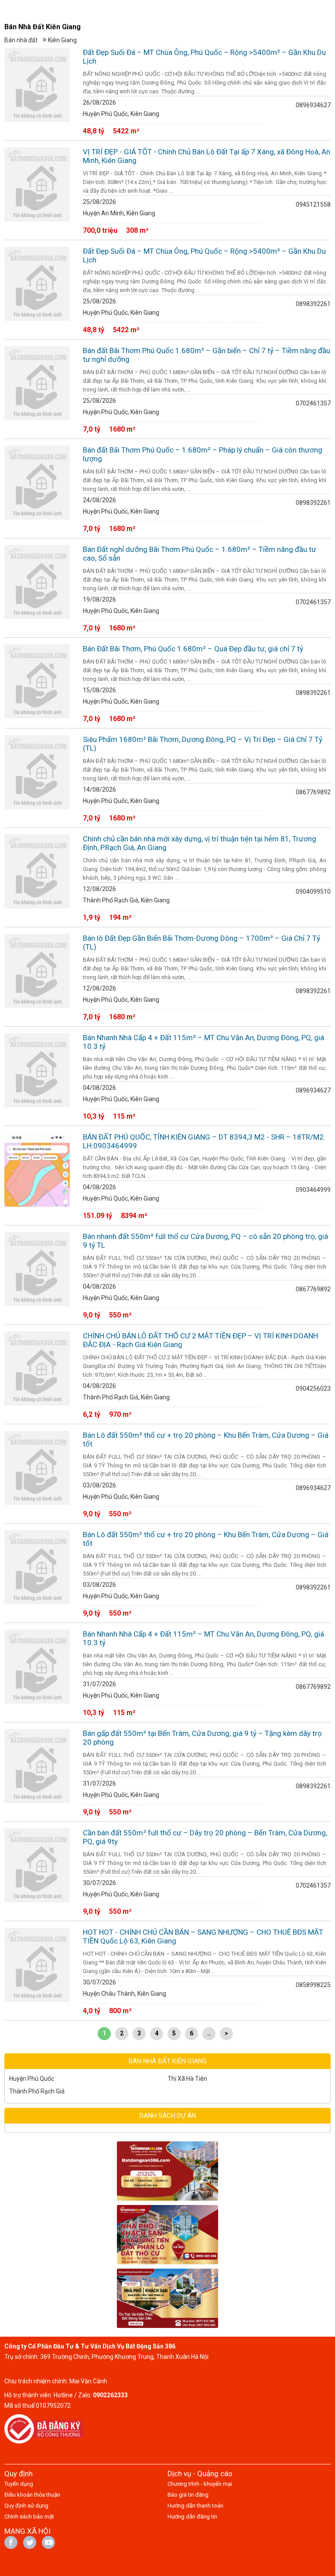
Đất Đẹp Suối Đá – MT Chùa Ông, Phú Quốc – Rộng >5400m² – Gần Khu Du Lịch (204, 57)
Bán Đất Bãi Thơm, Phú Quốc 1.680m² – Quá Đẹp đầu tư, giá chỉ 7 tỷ (193, 649)
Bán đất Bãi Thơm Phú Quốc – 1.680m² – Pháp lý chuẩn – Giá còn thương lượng (203, 454)
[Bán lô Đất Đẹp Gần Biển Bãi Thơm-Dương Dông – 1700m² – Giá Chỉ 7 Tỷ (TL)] (37, 971)
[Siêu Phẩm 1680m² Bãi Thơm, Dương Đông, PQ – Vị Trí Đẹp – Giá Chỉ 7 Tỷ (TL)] (37, 772)
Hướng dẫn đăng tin (192, 2516)
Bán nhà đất (21, 40)
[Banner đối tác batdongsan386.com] (167, 2171)
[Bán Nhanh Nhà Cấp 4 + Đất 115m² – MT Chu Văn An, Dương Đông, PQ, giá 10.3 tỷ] (37, 1070)
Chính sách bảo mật (29, 2516)
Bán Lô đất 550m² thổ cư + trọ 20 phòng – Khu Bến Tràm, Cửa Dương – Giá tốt (206, 1439)
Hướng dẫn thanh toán (195, 2506)
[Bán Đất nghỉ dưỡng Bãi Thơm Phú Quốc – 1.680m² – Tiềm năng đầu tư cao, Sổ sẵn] (37, 582)
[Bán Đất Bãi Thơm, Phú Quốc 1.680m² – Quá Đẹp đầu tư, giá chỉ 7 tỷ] (37, 681)
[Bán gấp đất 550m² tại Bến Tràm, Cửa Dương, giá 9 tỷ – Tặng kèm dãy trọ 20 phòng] (37, 1766)
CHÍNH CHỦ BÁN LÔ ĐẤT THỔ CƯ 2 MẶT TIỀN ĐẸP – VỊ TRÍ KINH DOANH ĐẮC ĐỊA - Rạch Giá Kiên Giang (200, 1340)
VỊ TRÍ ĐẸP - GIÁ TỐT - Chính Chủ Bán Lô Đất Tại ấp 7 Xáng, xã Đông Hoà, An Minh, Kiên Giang (207, 156)
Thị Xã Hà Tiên (187, 2079)
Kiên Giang (62, 40)
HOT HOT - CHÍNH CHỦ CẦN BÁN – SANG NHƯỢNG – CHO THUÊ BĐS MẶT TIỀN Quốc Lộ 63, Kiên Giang (203, 1936)
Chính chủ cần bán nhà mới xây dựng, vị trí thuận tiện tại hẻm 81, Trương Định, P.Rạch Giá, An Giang (200, 843)
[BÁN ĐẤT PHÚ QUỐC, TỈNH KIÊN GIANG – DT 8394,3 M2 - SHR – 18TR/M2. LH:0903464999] (37, 1170)
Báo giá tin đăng (188, 2495)
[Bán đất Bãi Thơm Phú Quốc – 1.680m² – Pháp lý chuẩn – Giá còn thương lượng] (37, 483)
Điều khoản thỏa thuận (32, 2495)
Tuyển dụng (19, 2484)
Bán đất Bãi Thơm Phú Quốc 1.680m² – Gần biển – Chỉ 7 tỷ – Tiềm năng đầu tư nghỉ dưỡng (207, 355)
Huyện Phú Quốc (32, 2079)
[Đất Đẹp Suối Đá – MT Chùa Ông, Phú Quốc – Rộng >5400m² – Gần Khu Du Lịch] (37, 85)
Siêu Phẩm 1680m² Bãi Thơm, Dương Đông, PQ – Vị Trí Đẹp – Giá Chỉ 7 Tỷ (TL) (203, 744)
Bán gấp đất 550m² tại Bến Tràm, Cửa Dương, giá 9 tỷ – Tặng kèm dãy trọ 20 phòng (202, 1738)
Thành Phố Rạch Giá (37, 2091)
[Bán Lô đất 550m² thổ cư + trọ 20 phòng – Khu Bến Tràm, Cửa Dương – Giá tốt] (37, 1468)
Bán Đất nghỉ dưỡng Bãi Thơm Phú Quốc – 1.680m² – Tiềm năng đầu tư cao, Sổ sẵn (200, 554)
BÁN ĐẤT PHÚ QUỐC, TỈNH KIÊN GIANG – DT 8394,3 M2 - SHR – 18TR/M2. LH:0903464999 (204, 1141)
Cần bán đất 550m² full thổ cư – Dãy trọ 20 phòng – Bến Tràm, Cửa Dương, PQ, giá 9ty (205, 1837)
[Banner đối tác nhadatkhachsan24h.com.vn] (167, 2298)
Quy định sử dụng (26, 2506)
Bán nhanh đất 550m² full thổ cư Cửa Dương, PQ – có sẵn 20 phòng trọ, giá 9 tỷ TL (205, 1241)
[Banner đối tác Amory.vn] (167, 2235)
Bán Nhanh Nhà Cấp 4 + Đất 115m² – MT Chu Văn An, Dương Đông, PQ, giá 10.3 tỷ (203, 1042)
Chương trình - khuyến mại (200, 2484)
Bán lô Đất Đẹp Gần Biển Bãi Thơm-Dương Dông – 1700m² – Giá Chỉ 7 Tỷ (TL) (202, 943)
